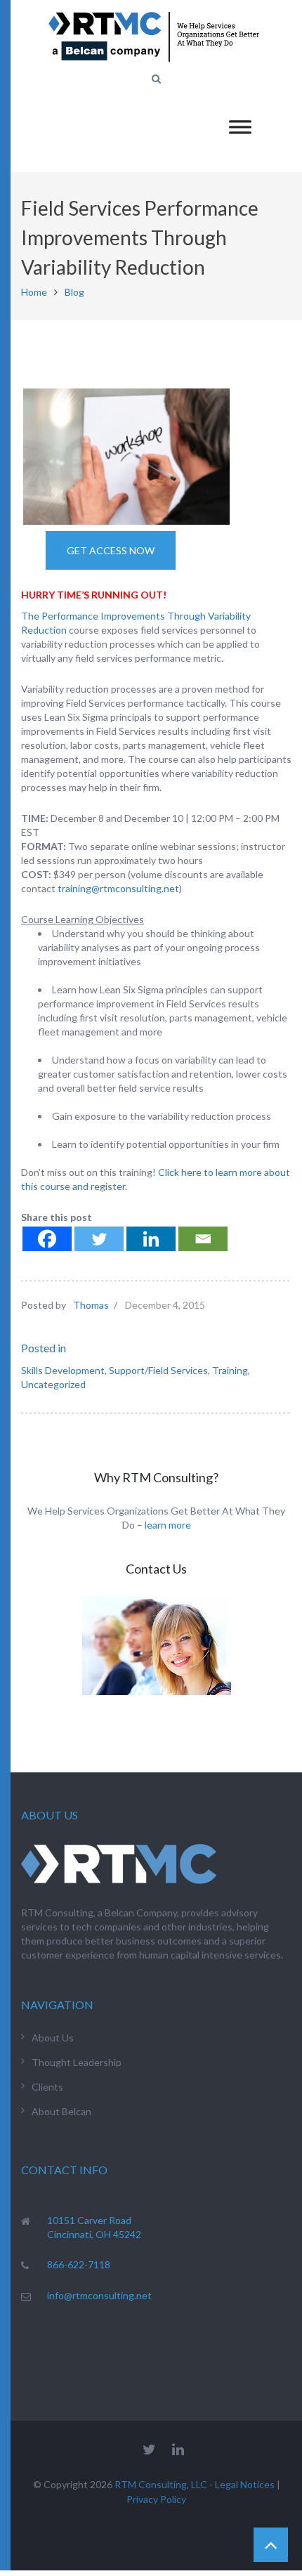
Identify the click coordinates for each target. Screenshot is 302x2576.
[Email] (203, 1239)
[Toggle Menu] (240, 127)
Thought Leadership (77, 2062)
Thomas (91, 1305)
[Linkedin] (151, 1239)
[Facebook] (47, 1239)
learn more (168, 1525)
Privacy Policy (156, 2499)
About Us (53, 2038)
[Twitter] (99, 1239)
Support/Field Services (158, 1370)
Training (230, 1370)
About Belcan (61, 2111)
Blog (74, 292)
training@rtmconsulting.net (118, 888)
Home (34, 292)
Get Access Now (111, 550)
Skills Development (63, 1370)
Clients (47, 2087)
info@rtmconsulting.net (99, 2295)
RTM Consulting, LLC (161, 2484)
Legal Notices (245, 2484)
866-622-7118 (79, 2264)
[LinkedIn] (178, 2449)
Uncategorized (53, 1384)
